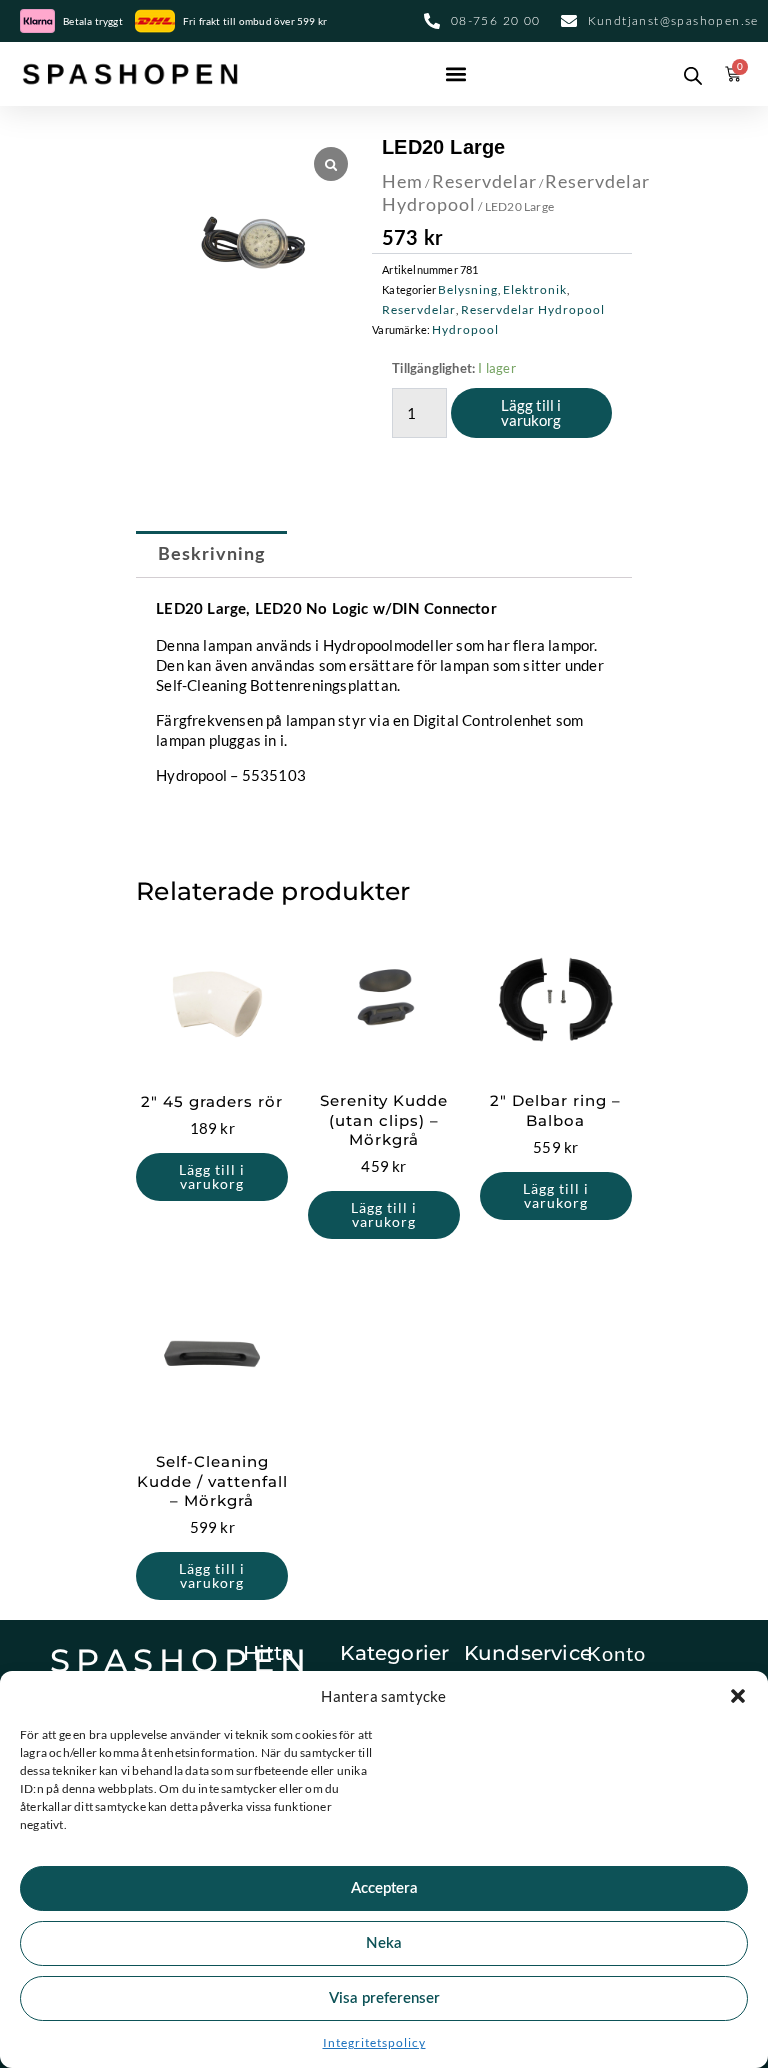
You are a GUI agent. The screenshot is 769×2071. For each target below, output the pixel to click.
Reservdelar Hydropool (533, 309)
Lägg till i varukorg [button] (212, 1176)
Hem (402, 181)
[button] (738, 1696)
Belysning (468, 289)
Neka (384, 1943)
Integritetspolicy (374, 2042)
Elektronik (535, 289)
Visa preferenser (384, 1998)
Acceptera (384, 1888)
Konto (616, 1653)
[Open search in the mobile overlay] (688, 74)
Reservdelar (484, 181)
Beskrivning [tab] (212, 555)
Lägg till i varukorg (531, 412)
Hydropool (465, 329)
